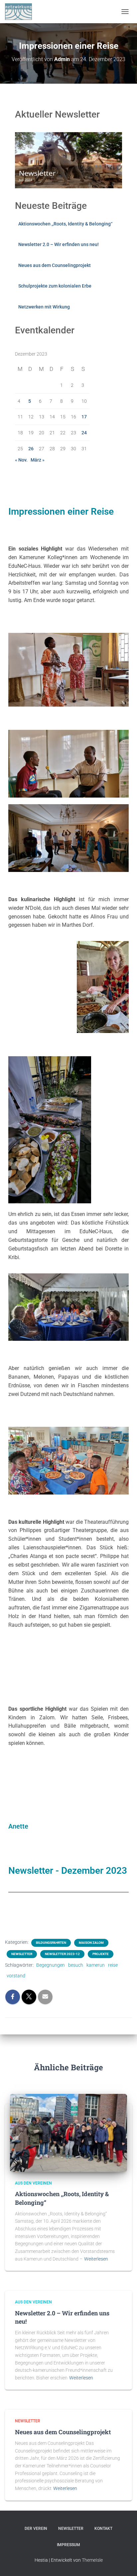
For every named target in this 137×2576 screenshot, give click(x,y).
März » (38, 460)
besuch (76, 1965)
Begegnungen (51, 1965)
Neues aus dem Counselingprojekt (55, 265)
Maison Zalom (91, 1943)
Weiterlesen (96, 2259)
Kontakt (103, 2529)
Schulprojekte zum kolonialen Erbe (55, 286)
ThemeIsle (92, 2560)
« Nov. (21, 460)
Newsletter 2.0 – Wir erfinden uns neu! (59, 244)
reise (113, 1965)
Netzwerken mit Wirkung (44, 307)
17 (84, 417)
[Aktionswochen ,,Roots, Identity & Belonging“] (68, 2132)
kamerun (96, 1965)
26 (31, 449)
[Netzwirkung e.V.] (21, 12)
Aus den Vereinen (33, 2183)
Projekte (101, 1954)
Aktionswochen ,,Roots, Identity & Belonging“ (65, 224)
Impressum (68, 2545)
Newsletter (22, 1954)
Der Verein (36, 2529)
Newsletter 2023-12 (62, 1954)
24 (84, 433)
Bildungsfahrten (51, 1943)
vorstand (16, 1976)
